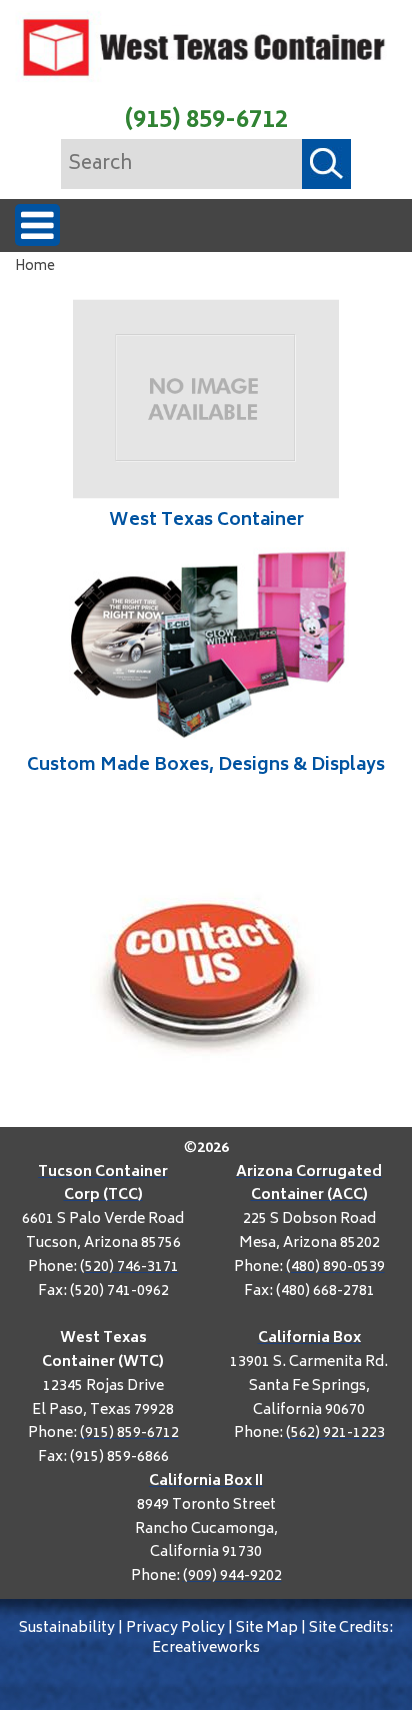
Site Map (267, 1628)
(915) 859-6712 (206, 121)
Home (35, 267)
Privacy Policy (175, 1628)
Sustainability (67, 1628)
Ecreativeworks (206, 1648)
